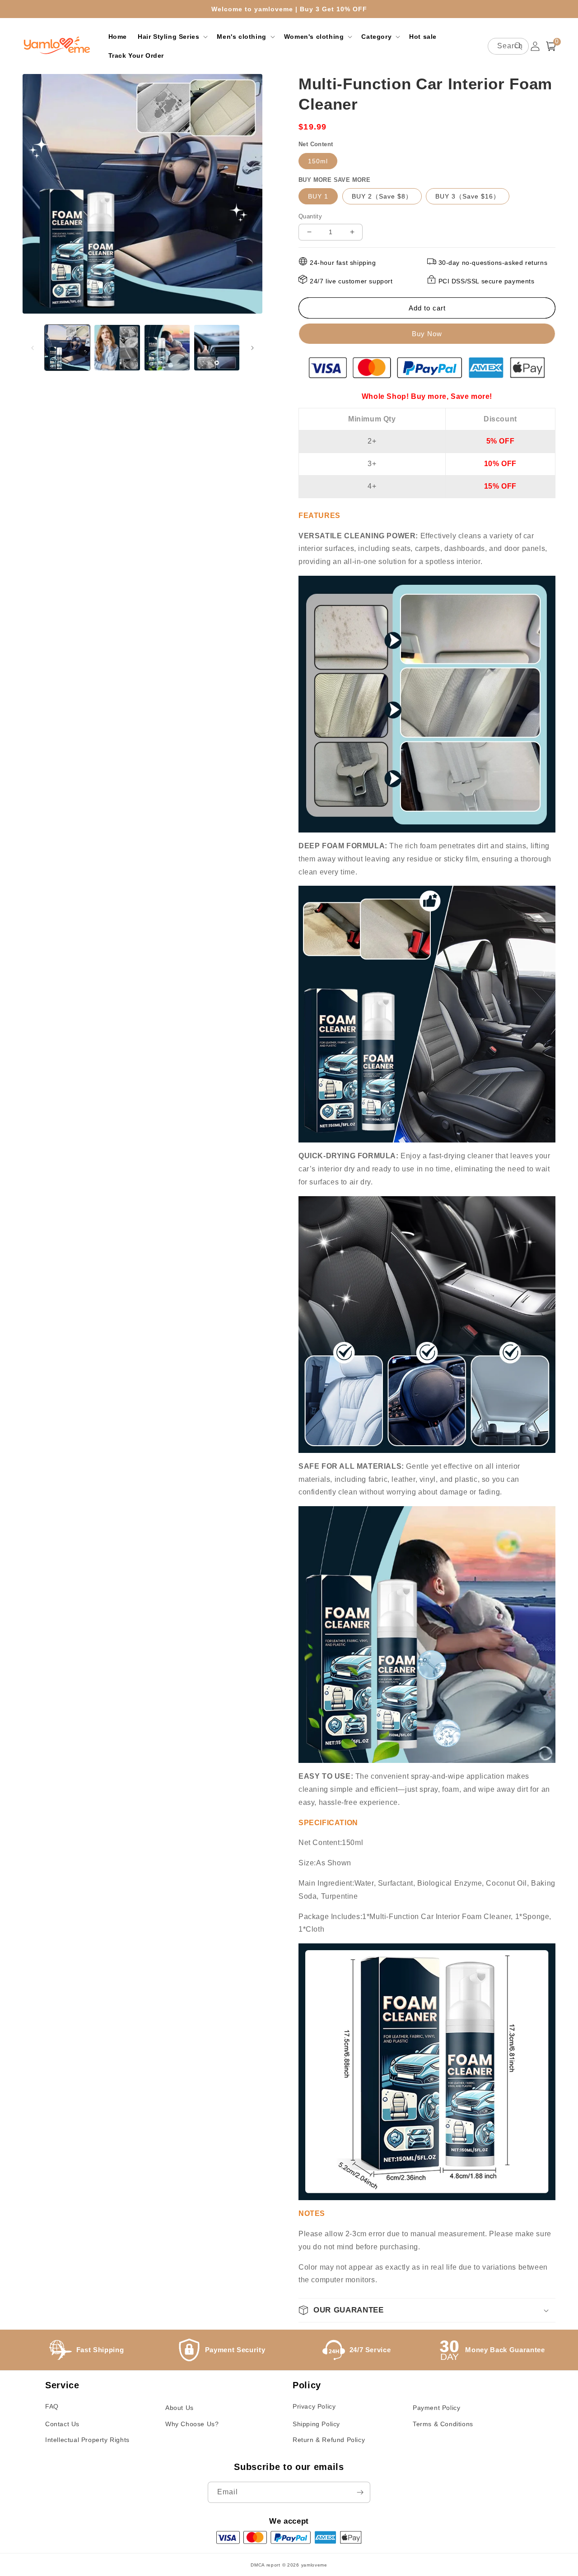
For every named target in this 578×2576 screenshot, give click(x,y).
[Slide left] (33, 348)
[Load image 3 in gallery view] (167, 347)
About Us (179, 2408)
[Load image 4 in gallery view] (217, 347)
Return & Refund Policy (329, 2440)
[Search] (518, 46)
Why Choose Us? (192, 2424)
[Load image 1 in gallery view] (67, 347)
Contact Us (62, 2424)
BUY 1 (318, 196)
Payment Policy (436, 2408)
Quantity (310, 216)
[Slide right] (252, 348)
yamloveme (314, 2565)
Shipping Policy (316, 2424)
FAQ (52, 2406)
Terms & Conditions (443, 2424)
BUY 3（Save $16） (468, 196)
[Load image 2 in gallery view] (117, 347)
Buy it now (427, 334)
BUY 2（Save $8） (382, 196)
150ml (318, 161)
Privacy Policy (314, 2406)
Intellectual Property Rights (87, 2440)
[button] (172, 37)
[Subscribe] (360, 2492)
